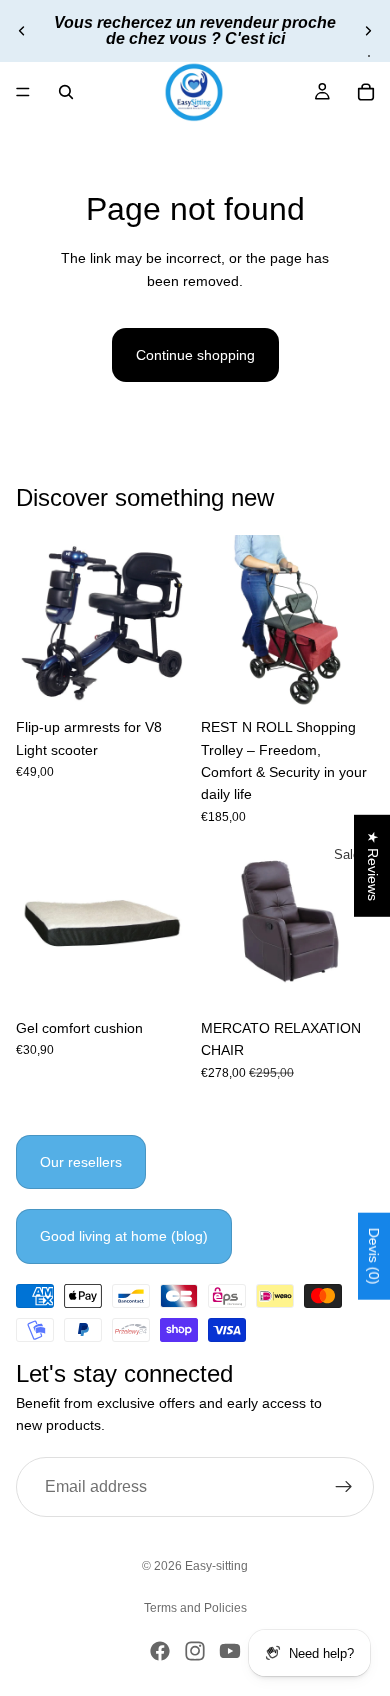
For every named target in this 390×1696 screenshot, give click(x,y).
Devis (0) (374, 1255)
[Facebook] (160, 1651)
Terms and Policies (195, 1608)
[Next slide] (368, 31)
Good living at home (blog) (124, 1236)
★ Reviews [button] (373, 866)
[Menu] (23, 92)
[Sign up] (344, 1486)
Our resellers (81, 1162)
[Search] (66, 92)
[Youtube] (230, 1651)
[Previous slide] (22, 31)
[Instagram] (195, 1651)
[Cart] (366, 92)
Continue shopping (195, 355)
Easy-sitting (216, 1566)
